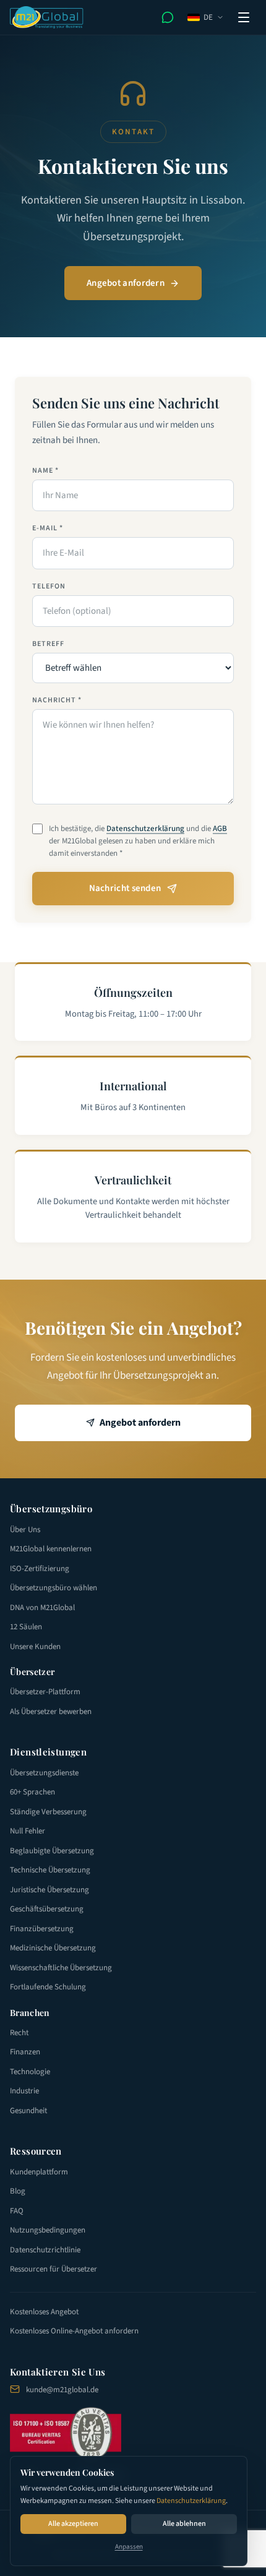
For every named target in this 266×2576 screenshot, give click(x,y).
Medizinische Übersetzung (53, 1948)
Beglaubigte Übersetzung (52, 1851)
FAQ (17, 2211)
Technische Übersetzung (50, 1870)
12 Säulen (26, 1627)
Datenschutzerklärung (191, 2501)
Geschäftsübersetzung (47, 1909)
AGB (220, 829)
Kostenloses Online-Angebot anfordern (74, 2331)
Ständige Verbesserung (48, 1812)
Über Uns (25, 1530)
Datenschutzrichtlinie (45, 2250)
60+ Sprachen (32, 1792)
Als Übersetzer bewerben (51, 1712)
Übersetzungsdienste (44, 1773)
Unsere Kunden (35, 1647)
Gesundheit (28, 2111)
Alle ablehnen (184, 2524)
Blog (18, 2191)
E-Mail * (48, 528)
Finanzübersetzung (42, 1929)
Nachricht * (57, 700)
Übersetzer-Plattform (45, 1692)
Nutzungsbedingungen (48, 2230)
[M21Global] (47, 17)
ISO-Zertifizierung (40, 1569)
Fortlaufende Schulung (48, 1987)
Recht (19, 2033)
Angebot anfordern (126, 283)
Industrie (24, 2091)
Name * (45, 471)
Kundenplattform (39, 2172)
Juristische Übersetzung (49, 1890)
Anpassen (129, 2547)
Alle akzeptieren (73, 2524)
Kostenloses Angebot (44, 2312)
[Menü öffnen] (244, 17)
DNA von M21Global (42, 1608)
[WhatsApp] (168, 17)
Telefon (49, 587)
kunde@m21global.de (62, 2390)
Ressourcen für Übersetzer (54, 2269)
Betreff (48, 644)
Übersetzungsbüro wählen (54, 1588)
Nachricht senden (125, 888)
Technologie (30, 2072)
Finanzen (25, 2052)
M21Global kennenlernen (51, 1549)
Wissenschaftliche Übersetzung (61, 1968)
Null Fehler (28, 1831)
